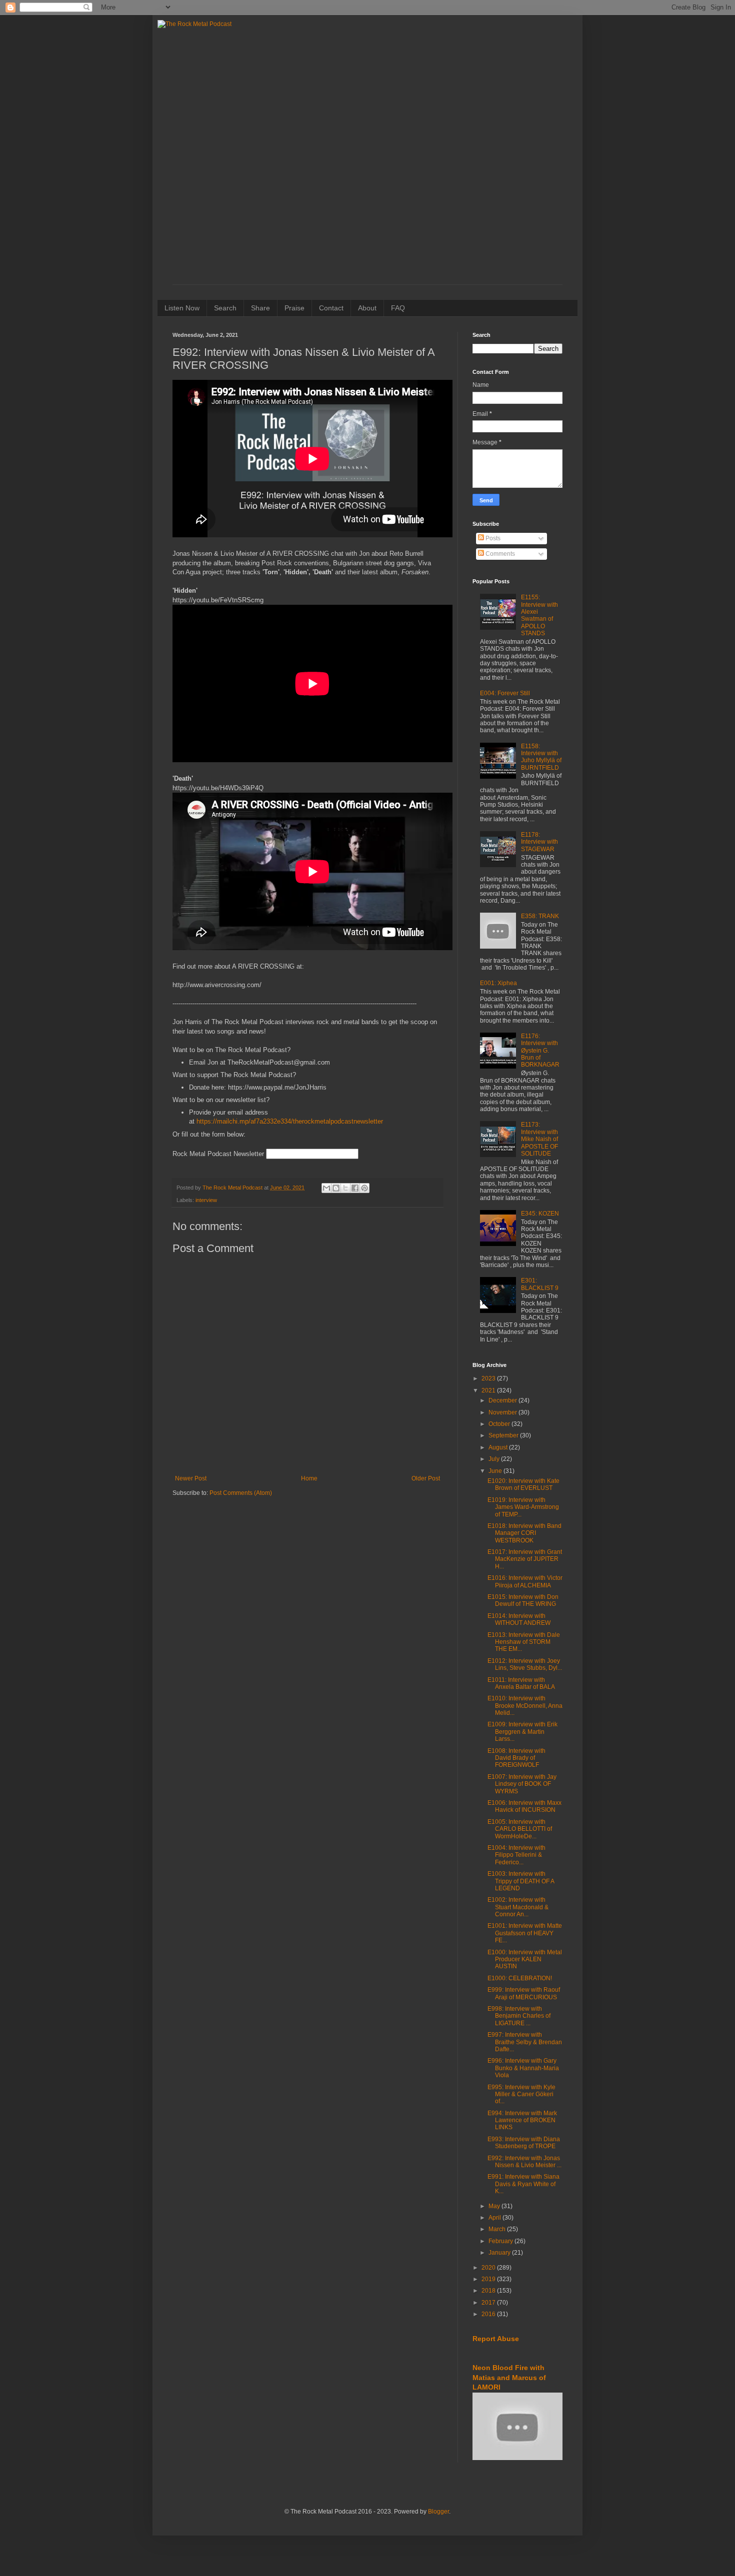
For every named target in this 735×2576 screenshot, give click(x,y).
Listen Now (182, 308)
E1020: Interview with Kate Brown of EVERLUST (523, 1484)
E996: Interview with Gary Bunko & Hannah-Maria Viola (523, 2068)
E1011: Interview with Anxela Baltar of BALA (521, 1683)
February (501, 2241)
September (504, 1435)
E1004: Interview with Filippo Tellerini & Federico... (516, 1855)
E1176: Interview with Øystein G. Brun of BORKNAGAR (540, 1051)
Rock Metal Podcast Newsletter (218, 1154)
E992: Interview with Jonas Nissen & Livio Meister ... (524, 2162)
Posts (492, 538)
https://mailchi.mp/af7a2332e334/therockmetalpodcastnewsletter (290, 1121)
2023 (489, 1378)
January (500, 2253)
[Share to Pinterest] (364, 1188)
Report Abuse (496, 2339)
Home (309, 1478)
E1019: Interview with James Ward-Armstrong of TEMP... (523, 1507)
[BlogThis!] (336, 1188)
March (498, 2229)
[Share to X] (345, 1188)
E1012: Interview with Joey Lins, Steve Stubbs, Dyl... (525, 1664)
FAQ (398, 308)
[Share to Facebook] (355, 1188)
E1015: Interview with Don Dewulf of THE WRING (523, 1600)
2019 (489, 2279)
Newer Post (191, 1478)
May (495, 2206)
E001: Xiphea (498, 983)
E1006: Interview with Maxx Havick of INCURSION (524, 1806)
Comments (499, 554)
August (499, 1447)
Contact (331, 308)
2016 (489, 2314)
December (503, 1400)
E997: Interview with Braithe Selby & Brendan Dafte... (525, 2042)
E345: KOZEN (540, 1214)
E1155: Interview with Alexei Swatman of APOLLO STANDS (539, 615)
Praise (294, 308)
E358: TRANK (540, 916)
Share (260, 308)
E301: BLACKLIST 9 (540, 1284)
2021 (489, 1390)
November (503, 1412)
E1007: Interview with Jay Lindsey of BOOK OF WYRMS (522, 1784)
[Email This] (326, 1188)
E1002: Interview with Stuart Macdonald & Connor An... (518, 1907)
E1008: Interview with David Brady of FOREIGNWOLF (516, 1758)
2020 (489, 2268)
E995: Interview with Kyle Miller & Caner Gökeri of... (521, 2094)
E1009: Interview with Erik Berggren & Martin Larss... (522, 1732)
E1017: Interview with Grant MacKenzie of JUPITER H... (525, 1559)
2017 (489, 2303)
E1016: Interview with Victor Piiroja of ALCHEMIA (525, 1581)
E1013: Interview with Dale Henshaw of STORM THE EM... (524, 1642)
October (500, 1424)
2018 (489, 2291)
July (495, 1459)
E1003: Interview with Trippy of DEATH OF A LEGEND (521, 1881)
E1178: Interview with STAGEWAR (539, 842)
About (367, 308)
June (496, 1471)
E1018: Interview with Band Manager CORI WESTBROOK (524, 1533)
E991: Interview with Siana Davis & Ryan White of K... (523, 2184)
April (495, 2218)
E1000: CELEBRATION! (520, 1978)
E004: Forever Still (505, 693)
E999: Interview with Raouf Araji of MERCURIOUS (524, 1993)
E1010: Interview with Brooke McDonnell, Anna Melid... (525, 1706)
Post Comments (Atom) (241, 1493)
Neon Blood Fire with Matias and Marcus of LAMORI (509, 2377)
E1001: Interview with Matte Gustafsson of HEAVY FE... (525, 1933)
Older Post (426, 1478)
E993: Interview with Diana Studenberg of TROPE (524, 2143)
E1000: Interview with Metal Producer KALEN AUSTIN (525, 1959)
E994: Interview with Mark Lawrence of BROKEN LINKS (522, 2120)
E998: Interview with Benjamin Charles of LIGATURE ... (519, 2016)
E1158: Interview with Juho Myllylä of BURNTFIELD (541, 757)
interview (206, 1200)
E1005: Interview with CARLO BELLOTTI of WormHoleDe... (520, 1829)
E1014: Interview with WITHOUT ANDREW (519, 1619)
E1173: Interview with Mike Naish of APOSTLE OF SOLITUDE (539, 1139)
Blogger (438, 2512)
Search (225, 308)
